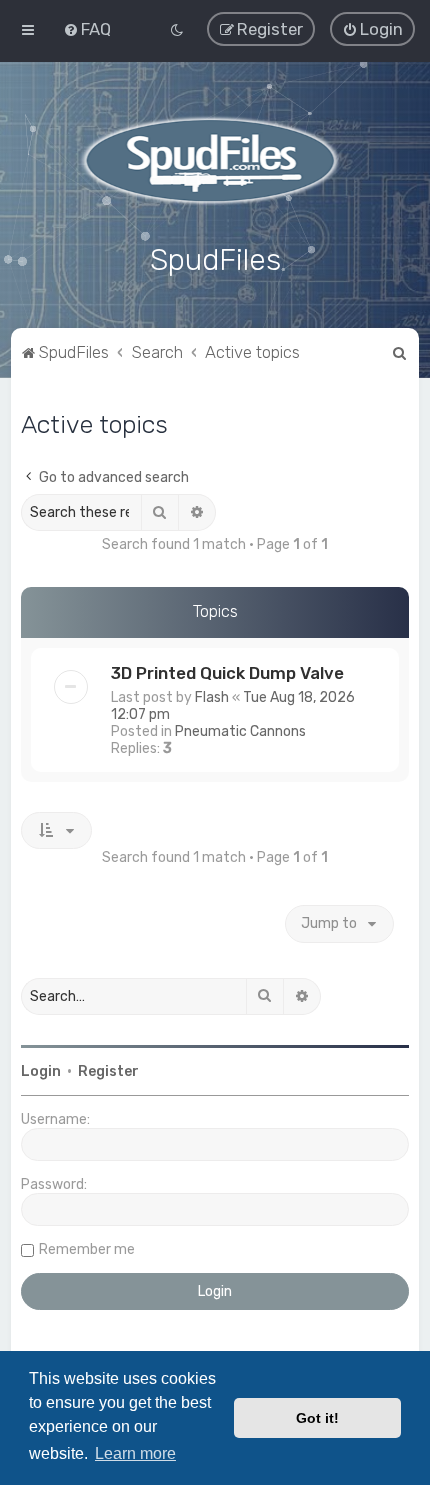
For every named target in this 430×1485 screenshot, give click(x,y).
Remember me (87, 1249)
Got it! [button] (317, 1418)
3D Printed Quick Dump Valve (227, 673)
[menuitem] (87, 29)
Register (108, 1071)
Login (41, 1071)
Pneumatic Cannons (240, 731)
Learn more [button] (135, 1453)
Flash (212, 697)
